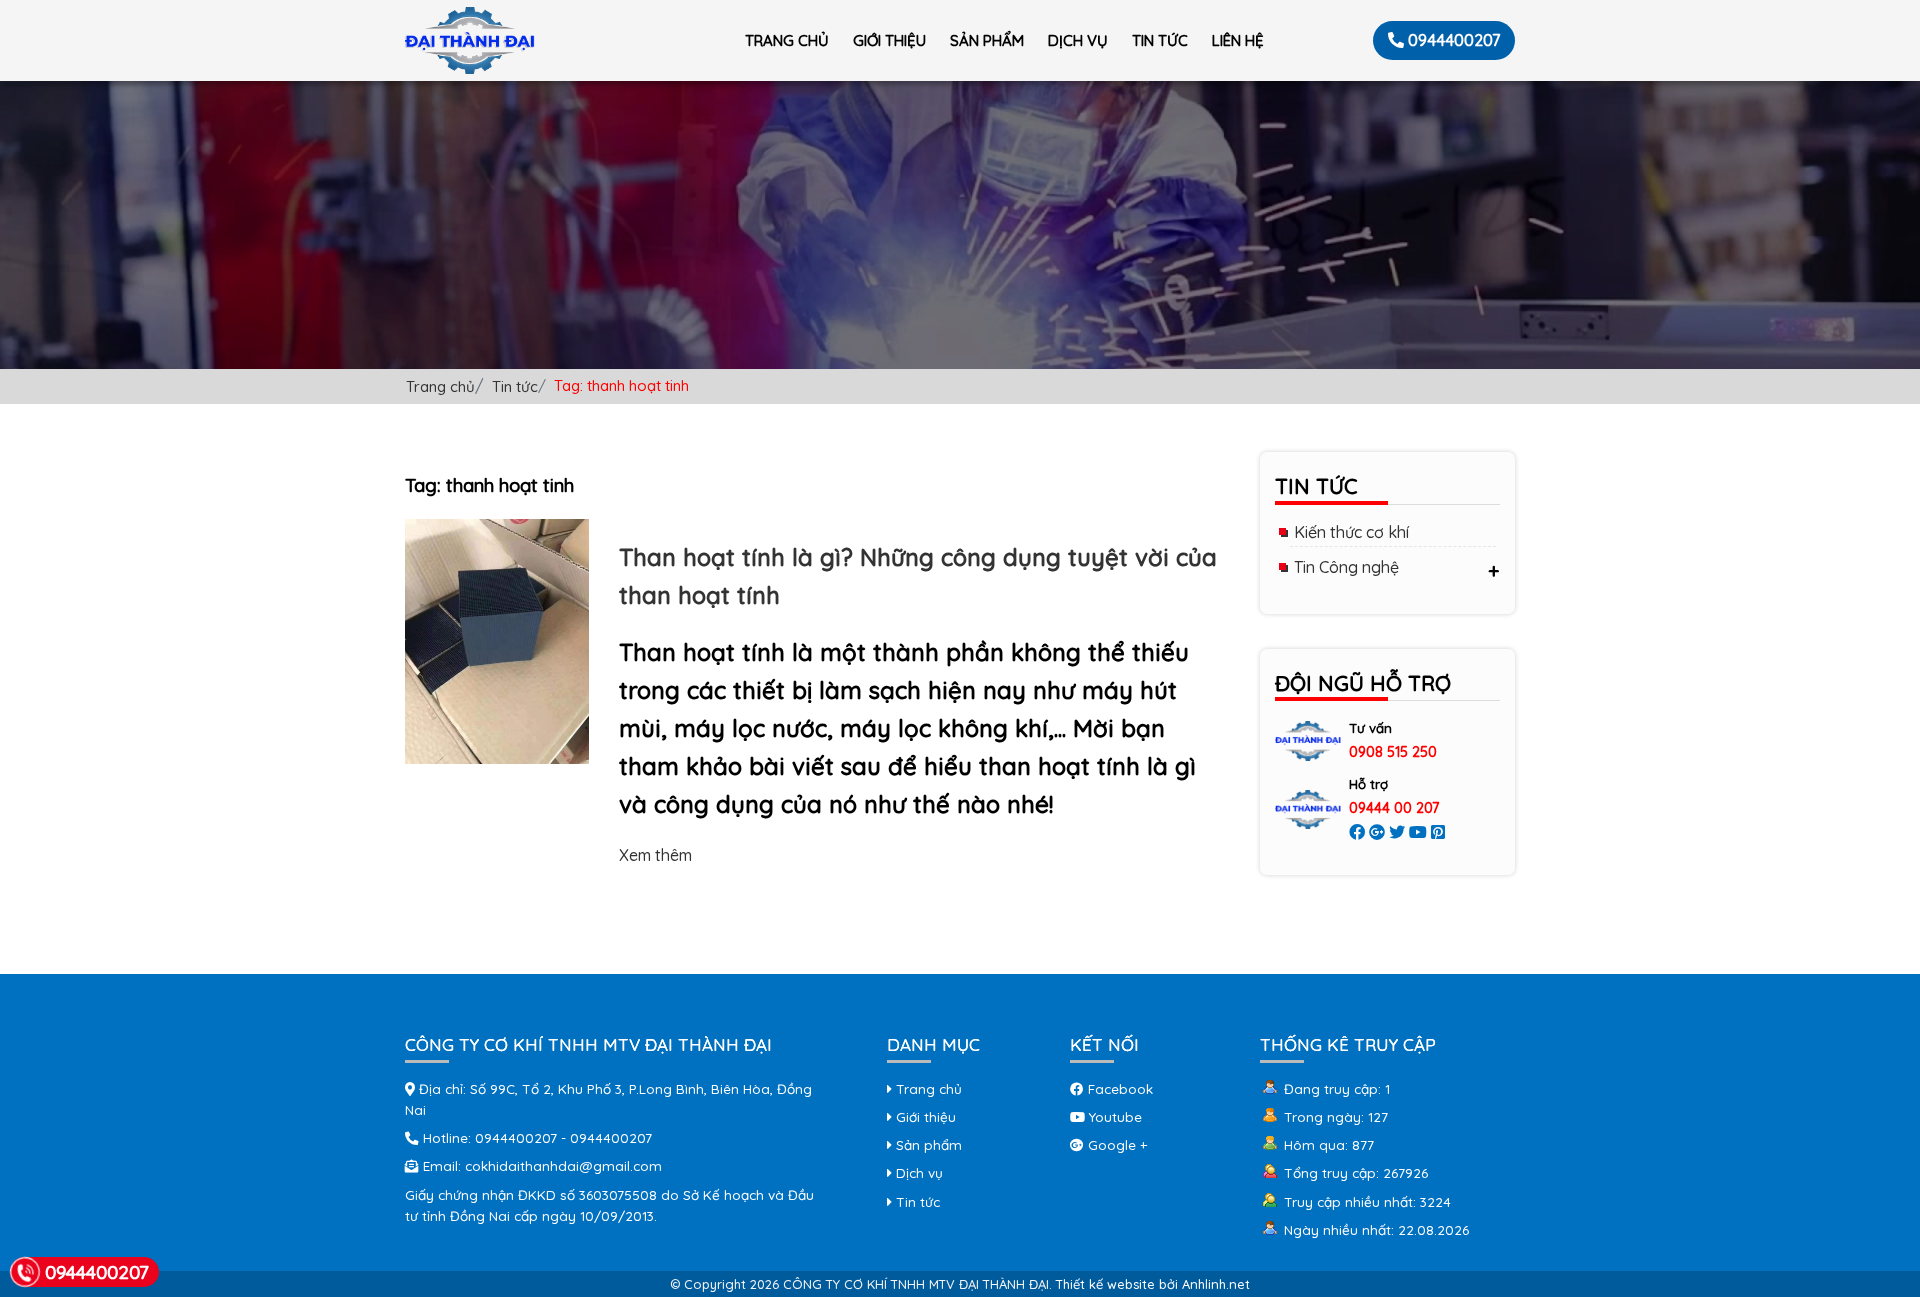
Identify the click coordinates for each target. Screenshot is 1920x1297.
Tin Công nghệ (1346, 567)
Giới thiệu (889, 40)
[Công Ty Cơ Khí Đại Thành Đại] (470, 40)
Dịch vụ (1078, 40)
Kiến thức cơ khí (1351, 532)
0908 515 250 (1393, 752)
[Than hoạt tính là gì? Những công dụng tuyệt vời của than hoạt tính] (497, 640)
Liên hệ (1238, 40)
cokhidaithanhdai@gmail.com (563, 1165)
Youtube (1113, 1116)
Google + (1115, 1144)
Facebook (1118, 1088)
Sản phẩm (987, 40)
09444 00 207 (1394, 808)
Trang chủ (787, 40)
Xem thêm (655, 855)
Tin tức (1160, 40)
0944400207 (1454, 40)
